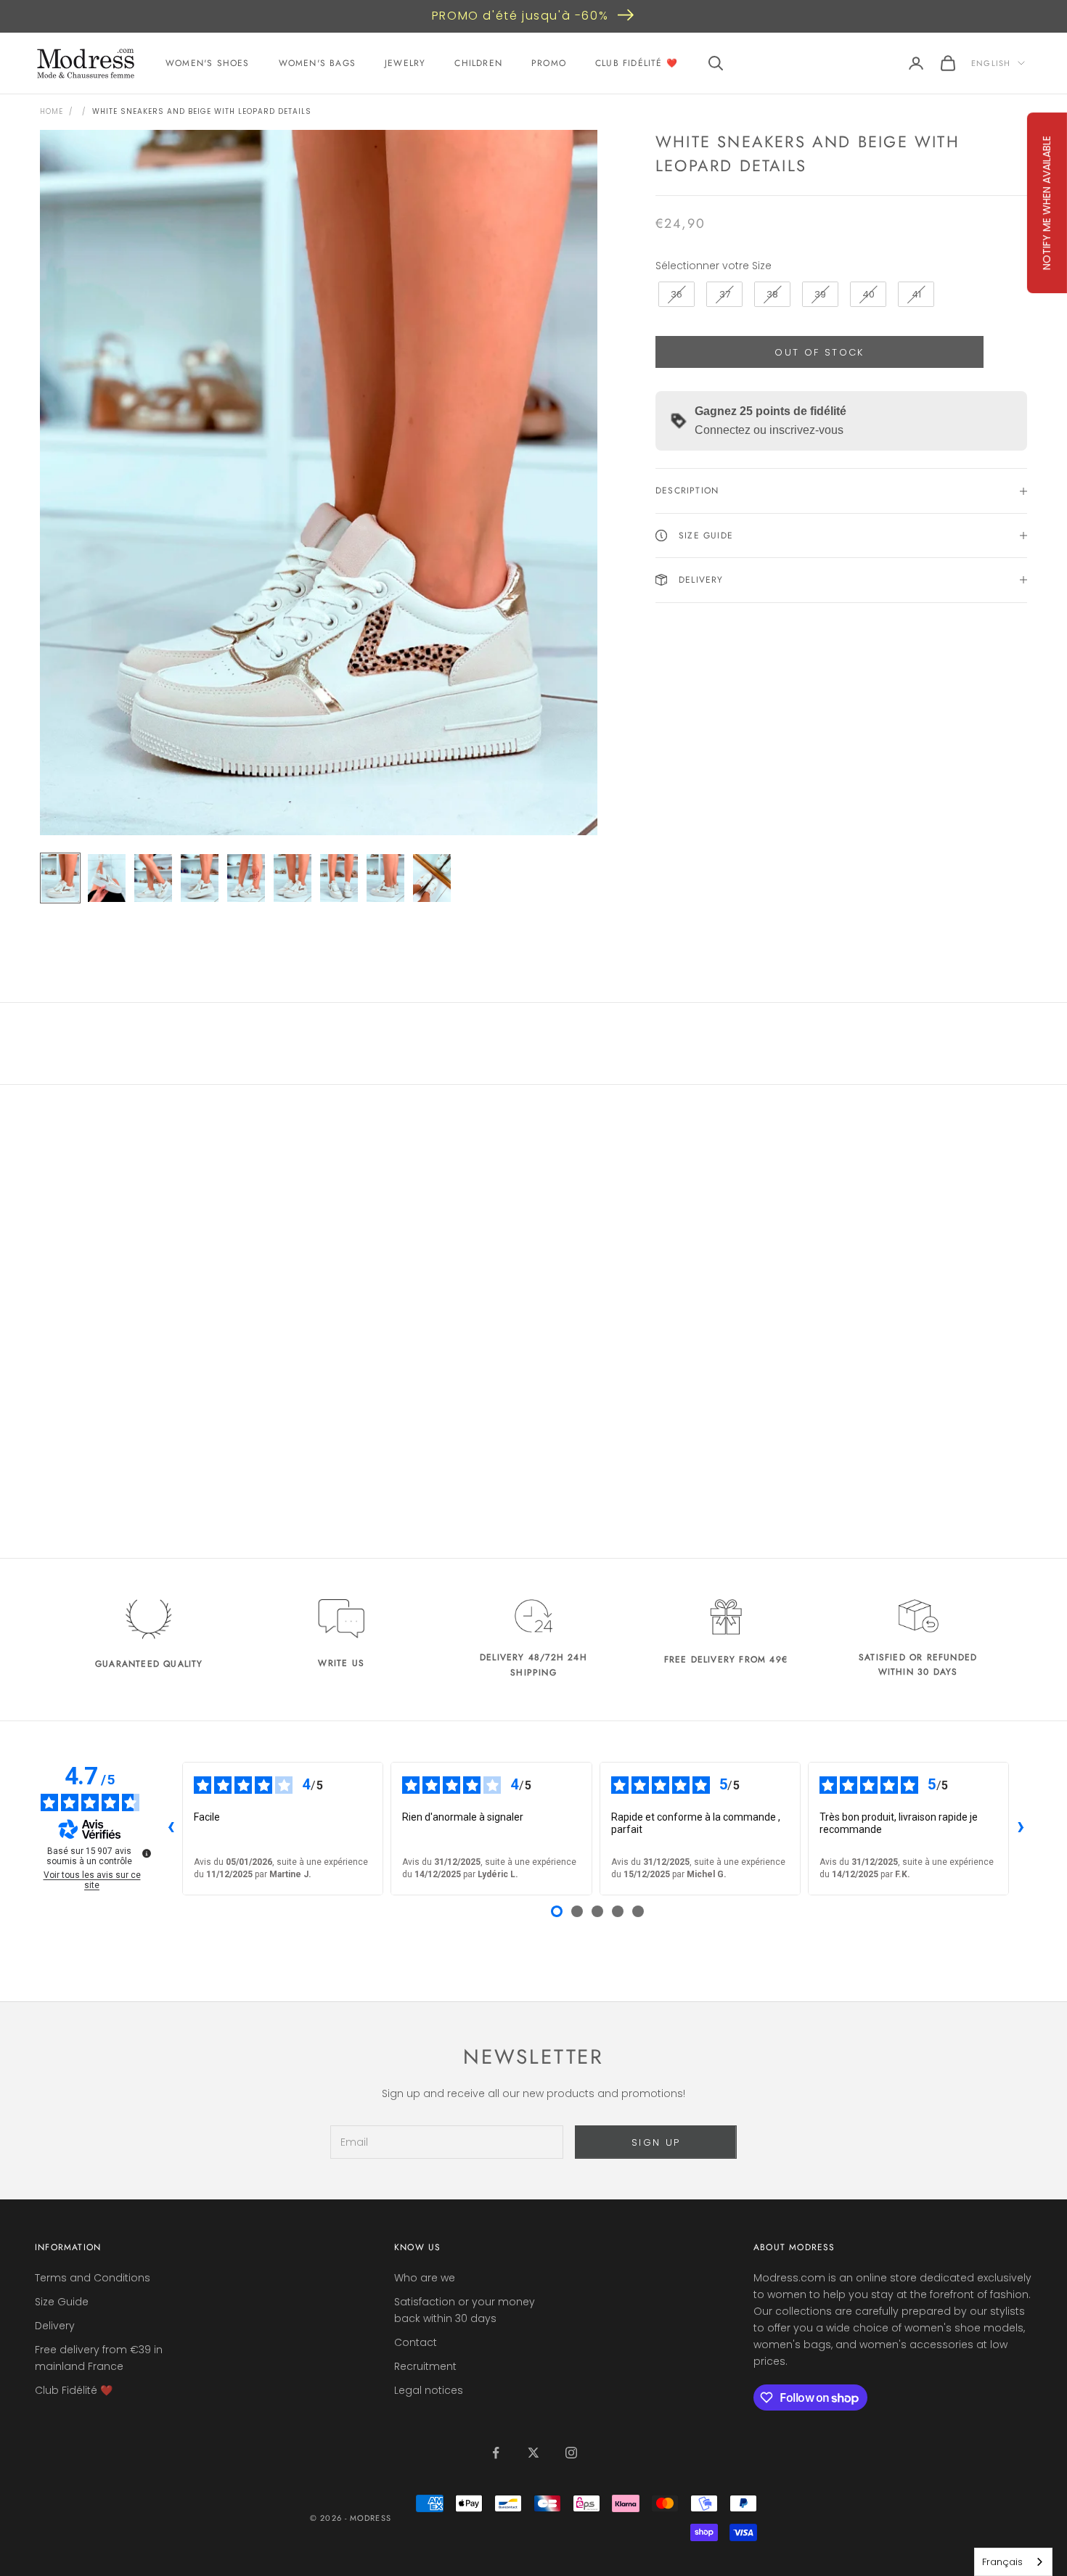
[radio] (675, 295)
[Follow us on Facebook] (496, 2453)
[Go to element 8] (385, 878)
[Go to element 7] (339, 878)
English (991, 63)
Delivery (55, 2326)
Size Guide (62, 2302)
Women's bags (317, 63)
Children (478, 63)
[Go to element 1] (60, 878)
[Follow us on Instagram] (571, 2453)
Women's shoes (208, 63)
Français (1002, 2562)
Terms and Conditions (93, 2278)
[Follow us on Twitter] (533, 2453)
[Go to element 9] (432, 878)
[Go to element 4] (200, 878)
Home (52, 111)
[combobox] (1013, 2562)
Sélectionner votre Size (714, 265)
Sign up (656, 2142)
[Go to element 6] (293, 878)
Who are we (425, 2278)
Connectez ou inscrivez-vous (769, 430)
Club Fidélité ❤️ (637, 63)
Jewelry (405, 63)
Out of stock (819, 352)
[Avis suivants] (1021, 1829)
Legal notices (429, 2390)
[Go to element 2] (107, 878)
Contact (416, 2342)
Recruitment (425, 2366)
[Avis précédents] (171, 1829)
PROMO (549, 63)
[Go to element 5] (246, 878)
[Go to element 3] (153, 878)
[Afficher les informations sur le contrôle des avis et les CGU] (147, 1853)
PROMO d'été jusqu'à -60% (520, 16)
